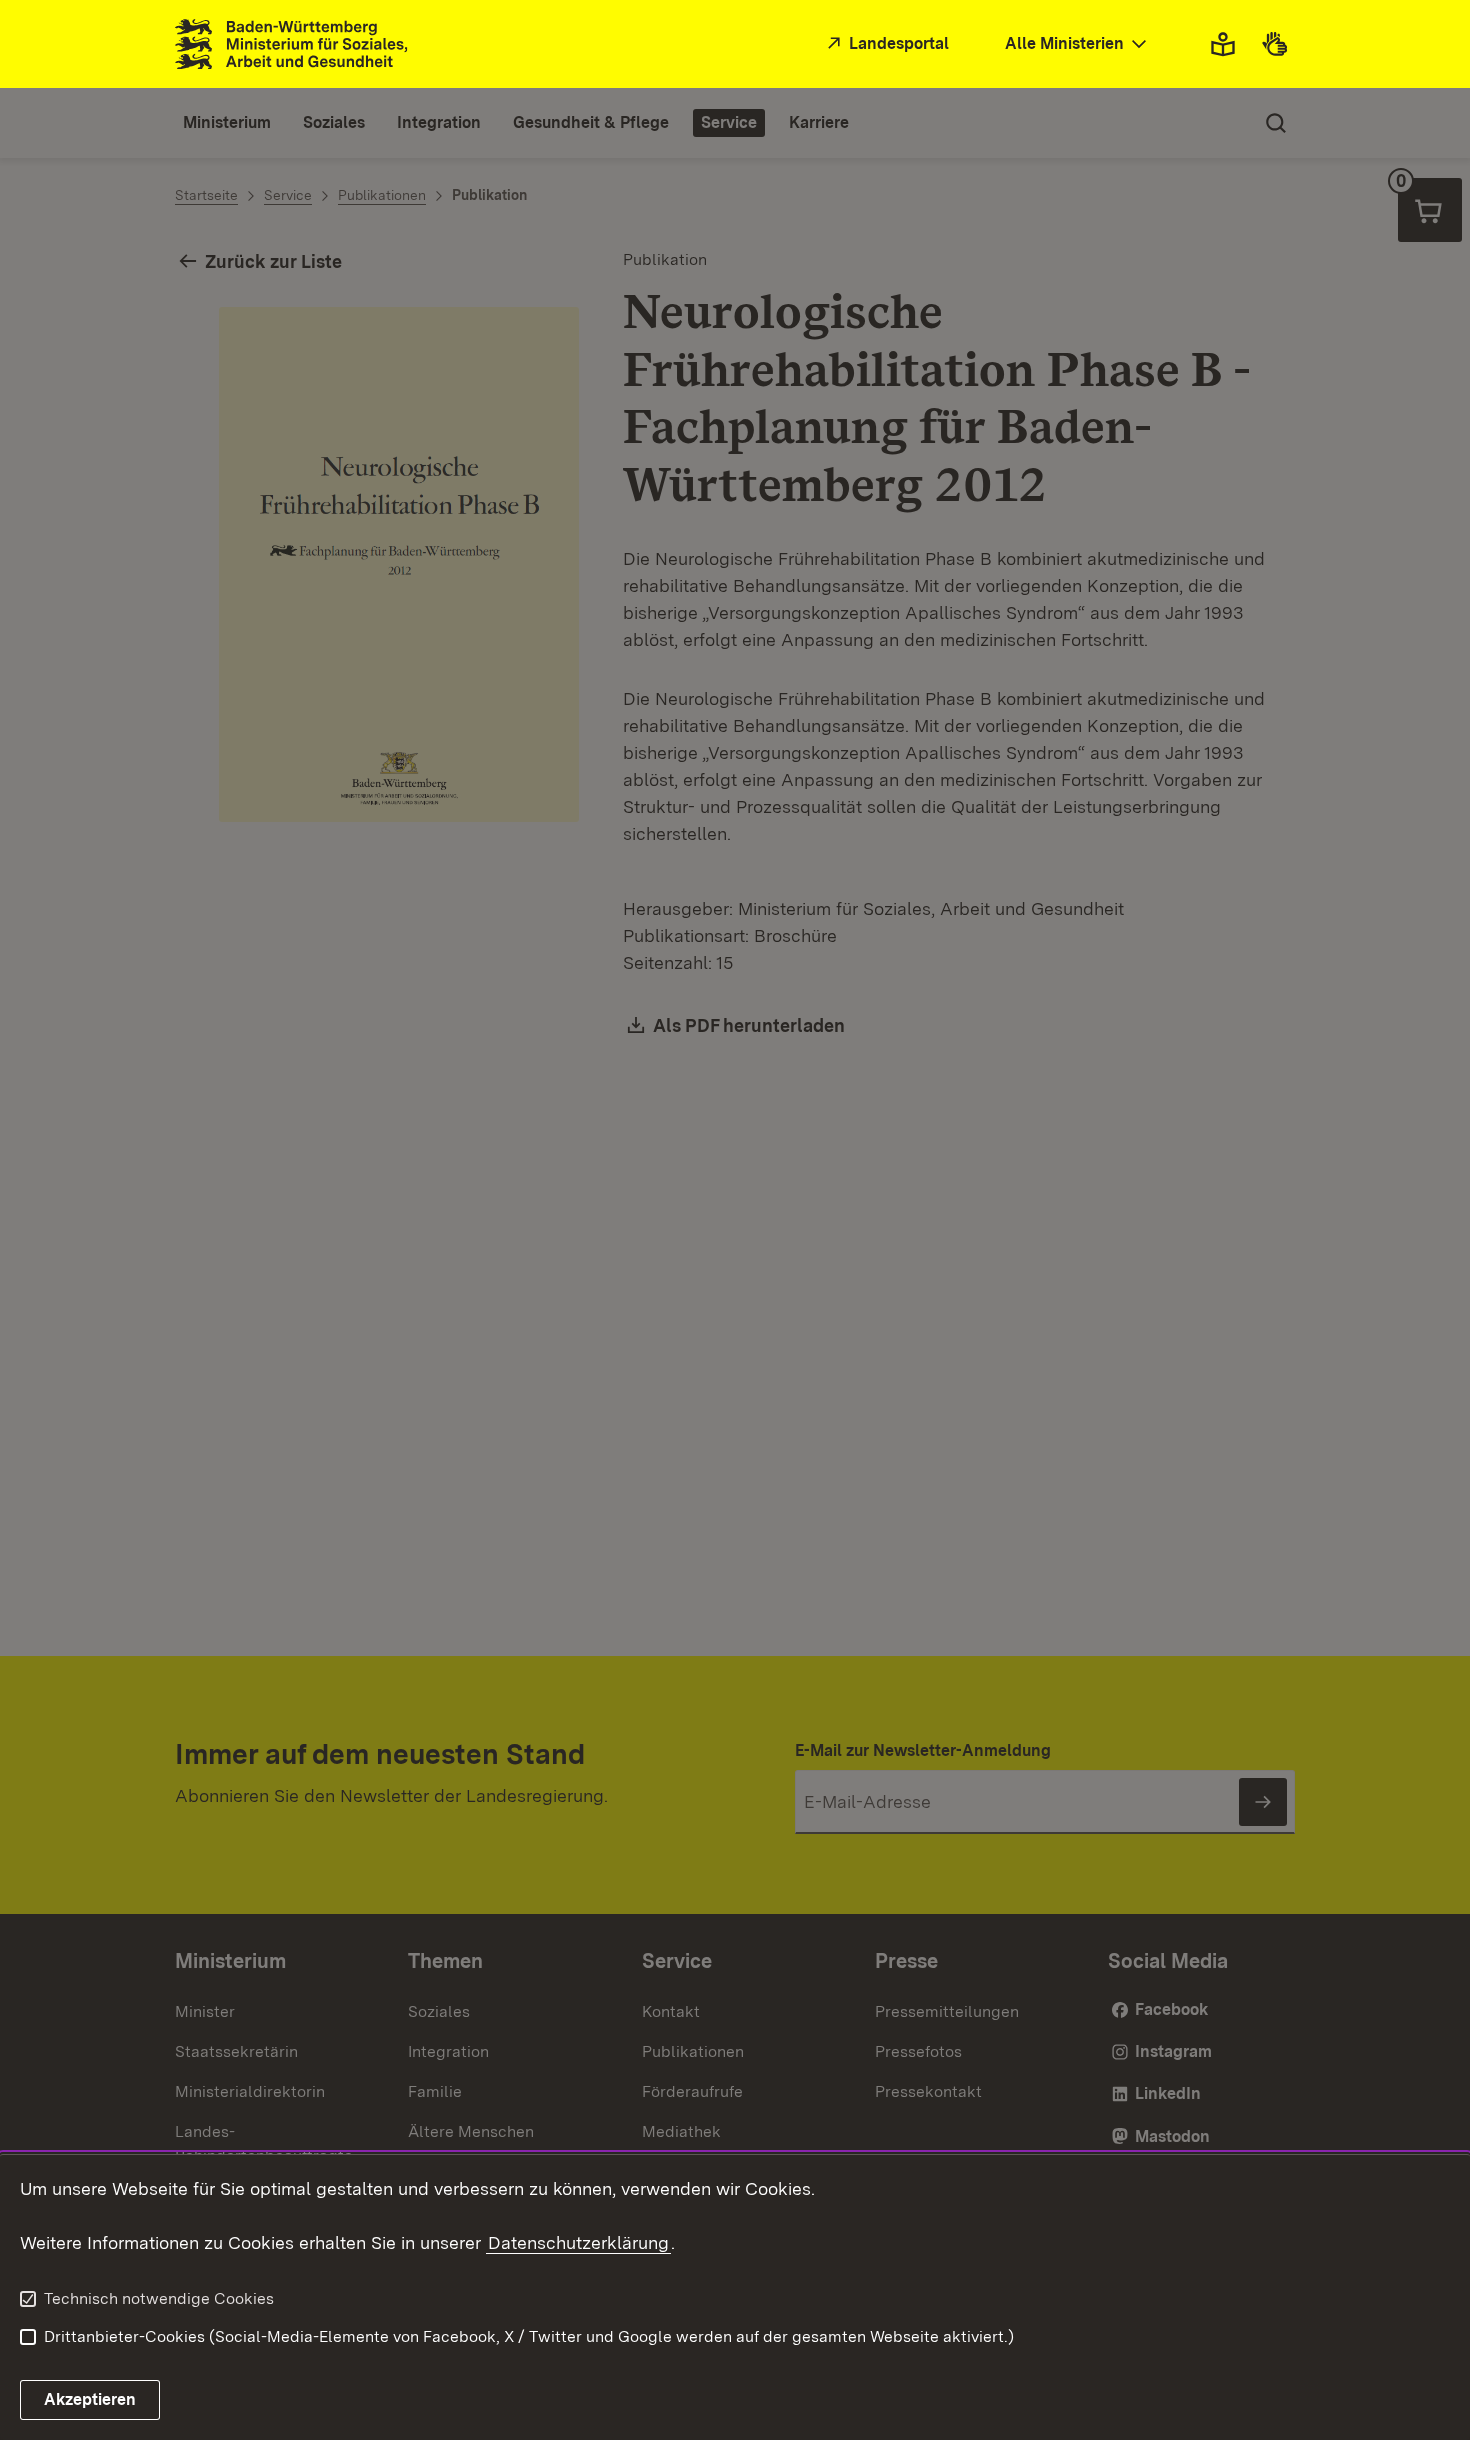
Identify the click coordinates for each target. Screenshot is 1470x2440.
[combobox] (1078, 44)
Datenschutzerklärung (578, 2242)
